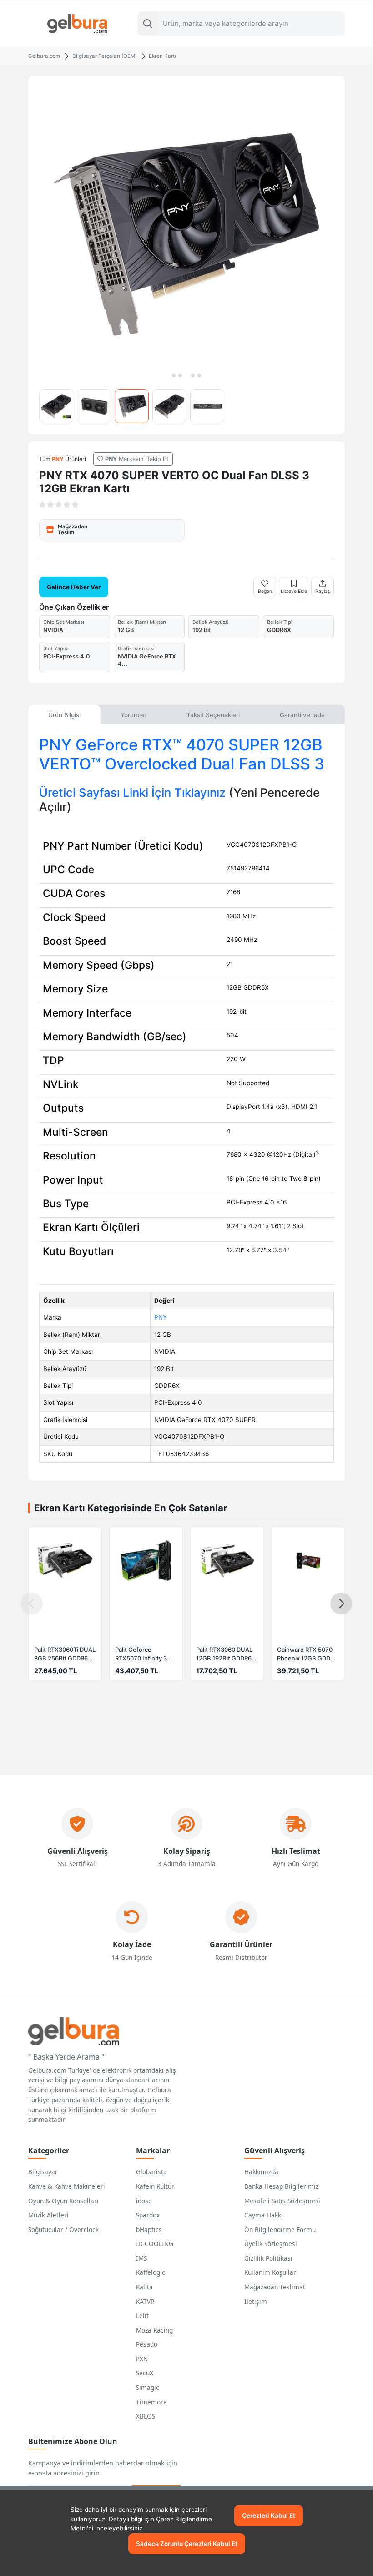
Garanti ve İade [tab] (302, 715)
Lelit (142, 2315)
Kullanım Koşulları (271, 2272)
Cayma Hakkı (264, 2215)
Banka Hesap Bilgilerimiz (281, 2186)
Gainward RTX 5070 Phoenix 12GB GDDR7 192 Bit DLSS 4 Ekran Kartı (307, 1655)
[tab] (174, 375)
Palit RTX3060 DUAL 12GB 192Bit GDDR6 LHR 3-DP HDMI (224, 1655)
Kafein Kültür (155, 2186)
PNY (161, 1317)
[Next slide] (341, 1604)
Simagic (148, 2387)
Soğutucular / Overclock (63, 2229)
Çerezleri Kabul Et (269, 2515)
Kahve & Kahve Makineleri (67, 2186)
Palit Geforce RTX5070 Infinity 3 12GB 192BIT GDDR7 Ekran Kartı (144, 1655)
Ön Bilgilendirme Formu (280, 2229)
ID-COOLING (155, 2244)
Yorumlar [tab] (134, 715)
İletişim (256, 2301)
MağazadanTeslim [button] (73, 529)
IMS (141, 2258)
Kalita (144, 2287)
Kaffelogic (151, 2272)
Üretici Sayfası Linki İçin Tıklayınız (132, 792)
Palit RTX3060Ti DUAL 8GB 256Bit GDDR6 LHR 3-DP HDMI (65, 1655)
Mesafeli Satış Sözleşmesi (282, 2201)
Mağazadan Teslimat (275, 2287)
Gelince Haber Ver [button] (74, 587)
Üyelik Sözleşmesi (271, 2244)
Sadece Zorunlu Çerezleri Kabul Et (187, 2544)
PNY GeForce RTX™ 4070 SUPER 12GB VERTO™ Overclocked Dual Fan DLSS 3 (182, 754)
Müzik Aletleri (48, 2215)
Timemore (151, 2402)
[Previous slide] (32, 1604)
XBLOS (146, 2416)
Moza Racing (154, 2330)
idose (144, 2201)
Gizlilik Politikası (268, 2258)
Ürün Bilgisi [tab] (64, 715)
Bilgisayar (43, 2172)
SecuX (145, 2373)
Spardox (148, 2215)
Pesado (147, 2344)
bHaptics (149, 2229)
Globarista (151, 2172)
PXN (142, 2359)
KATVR (145, 2301)
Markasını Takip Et (137, 459)
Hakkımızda (261, 2172)
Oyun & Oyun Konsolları (63, 2201)
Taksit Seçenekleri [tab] (213, 715)
